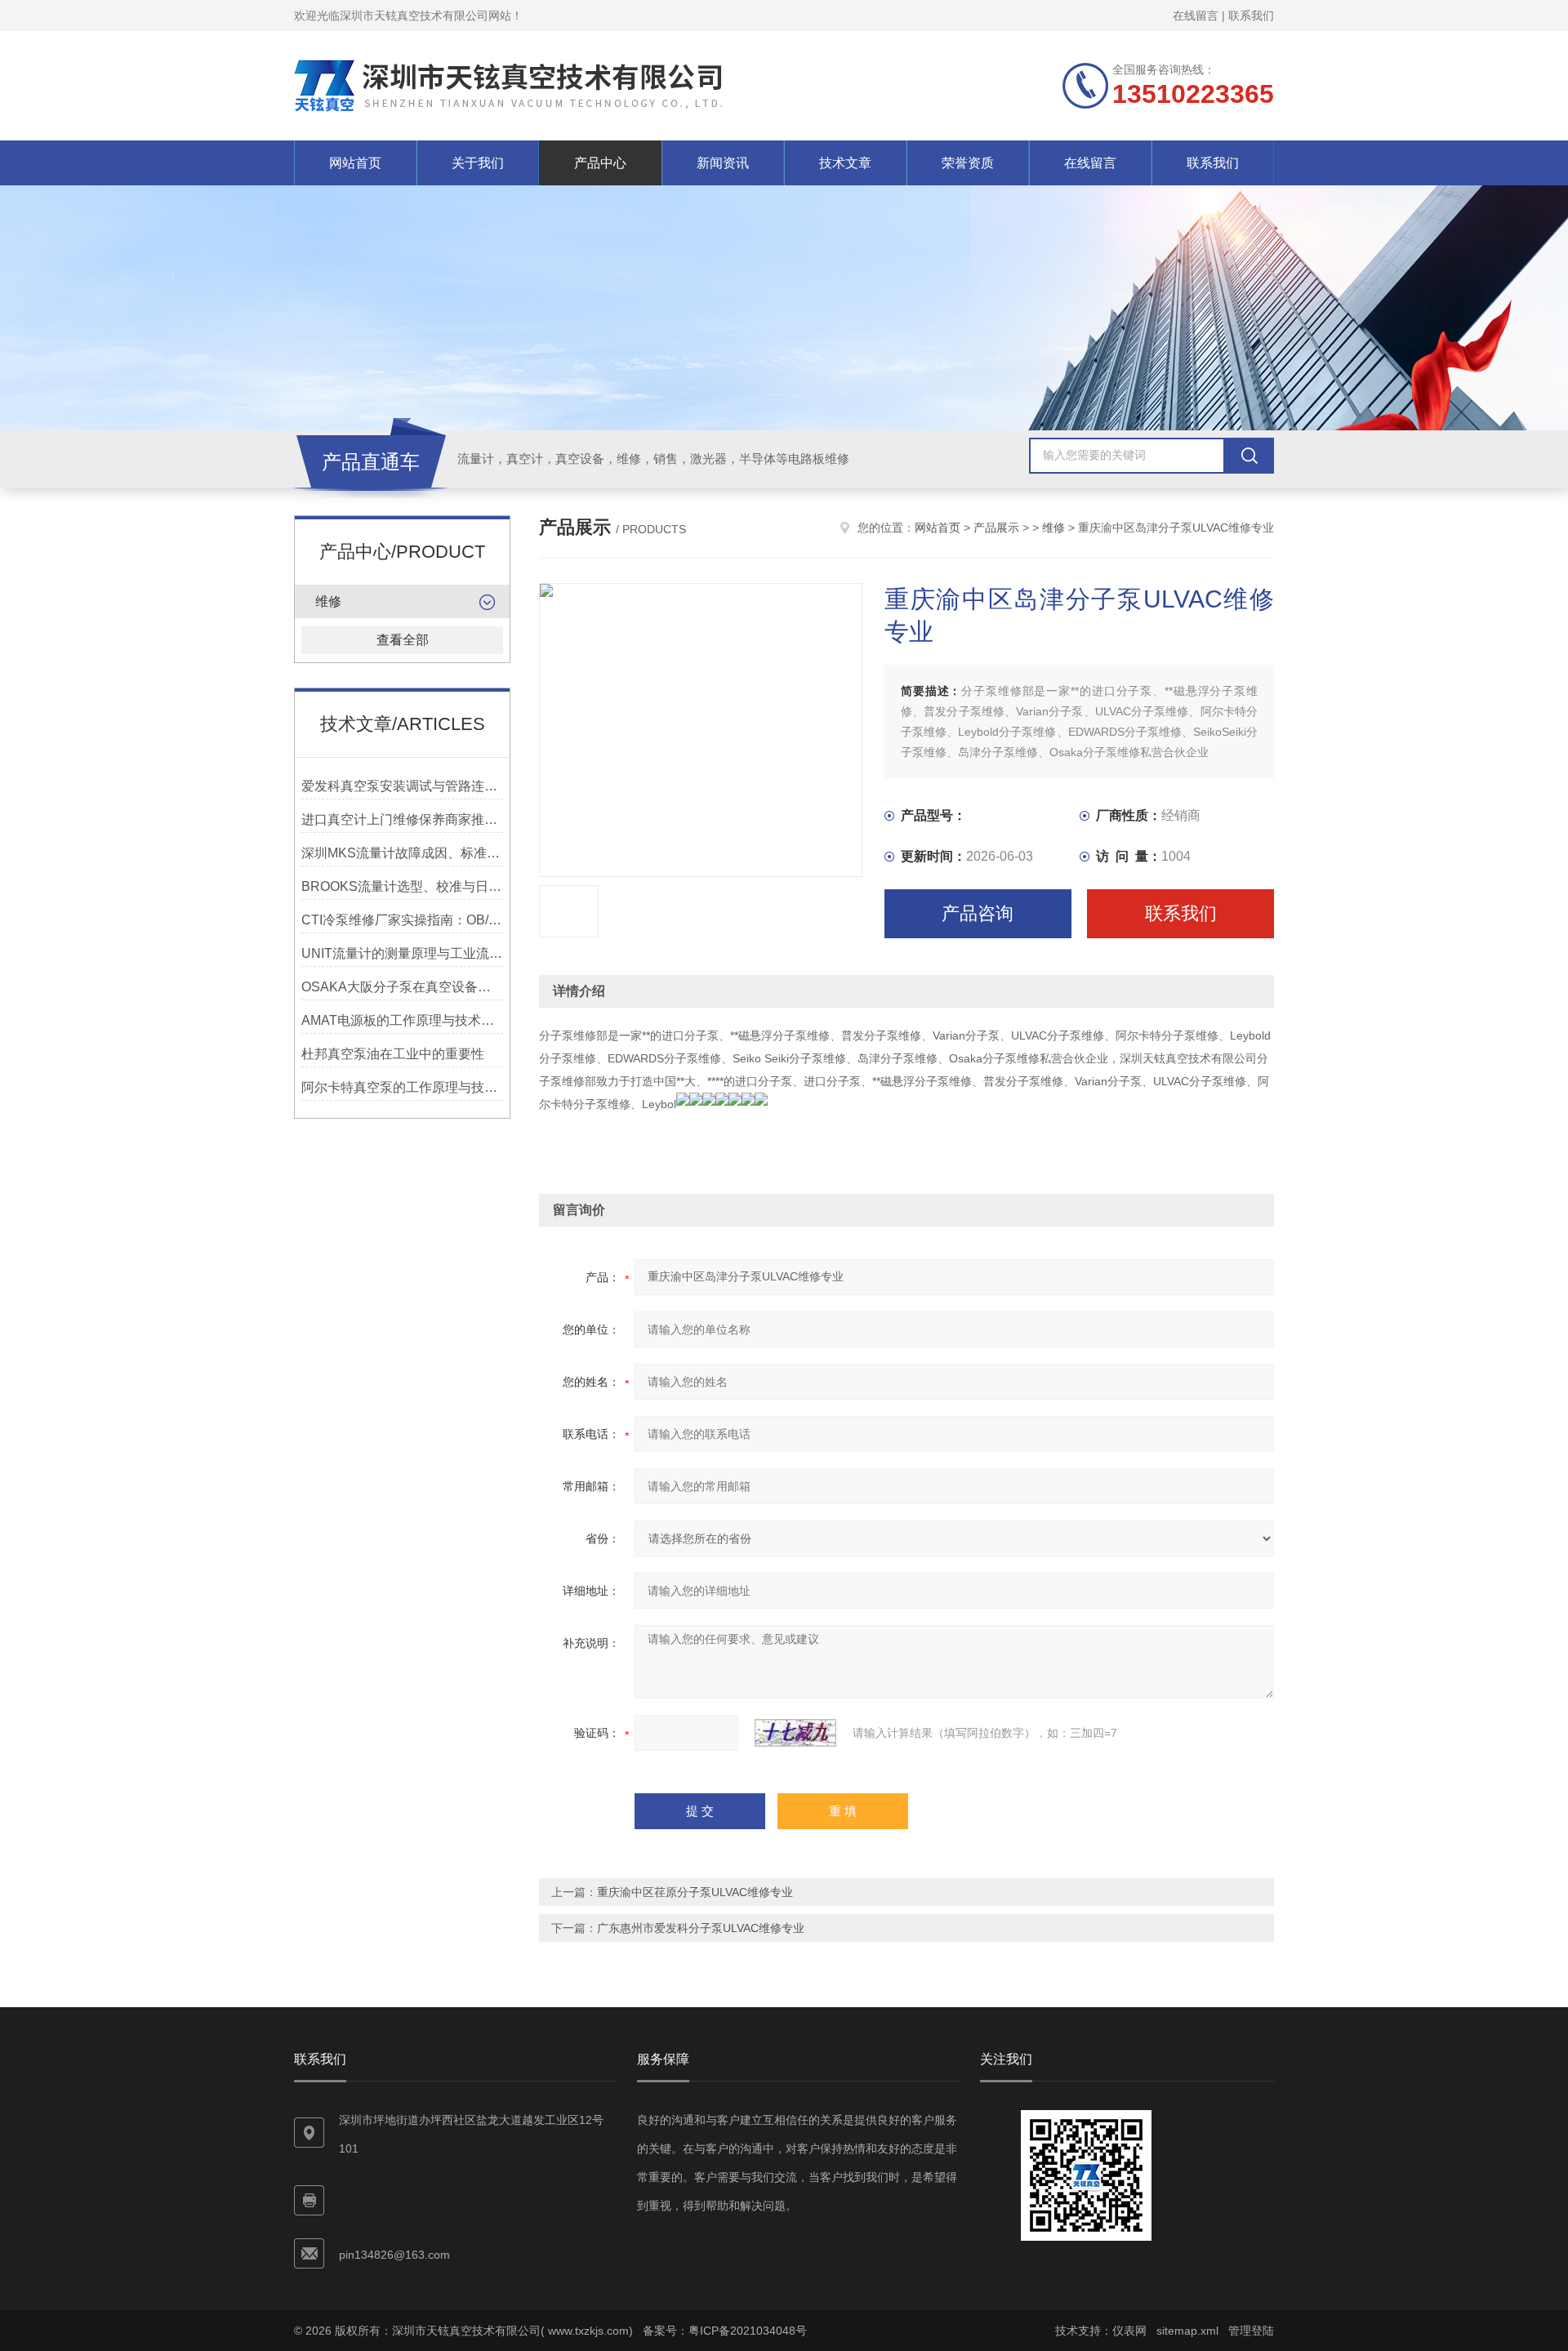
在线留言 (1196, 16)
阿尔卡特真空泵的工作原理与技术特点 (402, 1087)
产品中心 (600, 163)
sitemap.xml (1187, 2331)
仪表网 (1129, 2331)
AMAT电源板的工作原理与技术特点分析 (402, 1020)
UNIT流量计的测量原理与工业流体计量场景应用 (402, 953)
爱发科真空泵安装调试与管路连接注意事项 (402, 786)
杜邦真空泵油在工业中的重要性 (393, 1054)
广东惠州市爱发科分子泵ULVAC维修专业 (701, 1928)
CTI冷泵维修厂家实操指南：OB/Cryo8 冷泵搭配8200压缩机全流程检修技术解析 (402, 920)
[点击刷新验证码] (795, 1733)
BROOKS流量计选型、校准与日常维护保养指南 (402, 886)
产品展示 (996, 528)
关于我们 (478, 163)
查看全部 (403, 640)
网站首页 (355, 163)
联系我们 (1251, 16)
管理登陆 (1251, 2331)
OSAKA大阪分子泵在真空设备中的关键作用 (402, 987)
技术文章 (845, 163)
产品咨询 (978, 913)
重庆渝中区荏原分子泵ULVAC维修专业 (695, 1892)
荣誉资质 (968, 163)
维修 (328, 601)
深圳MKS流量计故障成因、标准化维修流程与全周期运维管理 (402, 853)
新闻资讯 (723, 163)
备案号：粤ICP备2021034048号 (725, 2331)
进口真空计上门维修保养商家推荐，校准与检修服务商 (402, 819)
